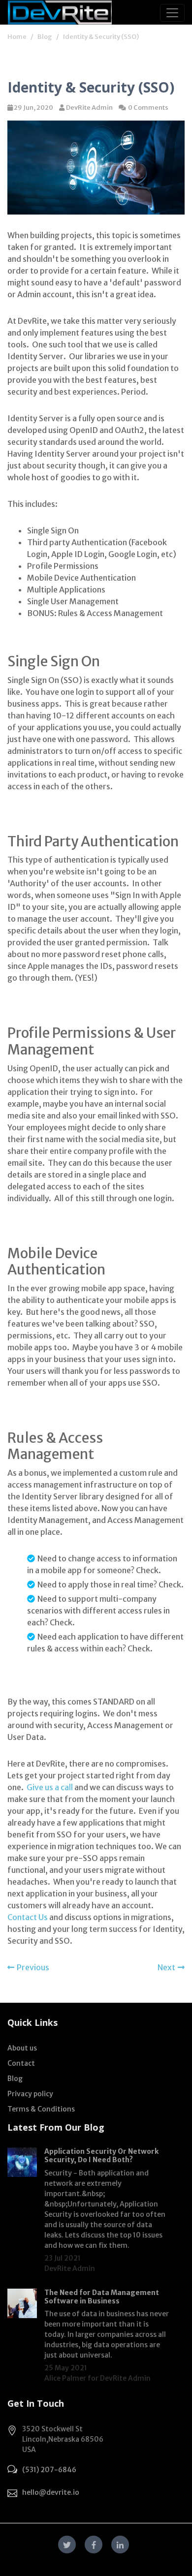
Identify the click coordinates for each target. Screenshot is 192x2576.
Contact (21, 2063)
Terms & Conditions (41, 2109)
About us (22, 2048)
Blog (45, 37)
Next (166, 1967)
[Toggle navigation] (172, 13)
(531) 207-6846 (49, 2470)
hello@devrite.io (51, 2492)
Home (17, 37)
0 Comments (148, 108)
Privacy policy (30, 2094)
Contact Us (28, 1917)
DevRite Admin (89, 108)
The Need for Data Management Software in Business (102, 2297)
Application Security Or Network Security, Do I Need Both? (101, 2156)
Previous (33, 1967)
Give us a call (50, 1787)
